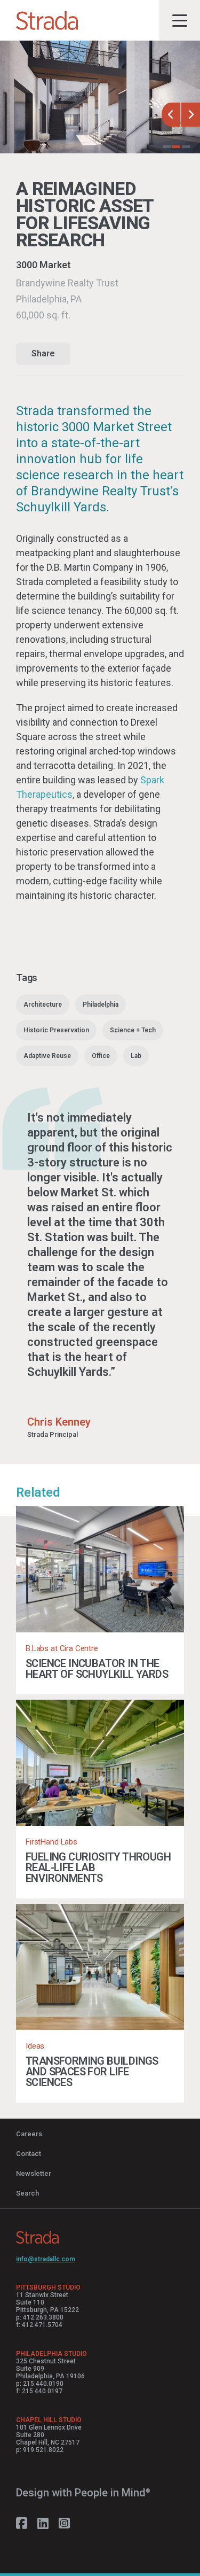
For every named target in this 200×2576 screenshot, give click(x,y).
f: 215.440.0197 (39, 2391)
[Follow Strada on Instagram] (64, 2524)
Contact (29, 2154)
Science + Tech (133, 1030)
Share (43, 353)
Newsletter (34, 2173)
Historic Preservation (56, 1030)
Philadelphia (101, 1005)
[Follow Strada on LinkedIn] (43, 2524)
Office (101, 1056)
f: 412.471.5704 (39, 2325)
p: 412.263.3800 (40, 2317)
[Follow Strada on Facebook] (22, 2524)
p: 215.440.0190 (40, 2384)
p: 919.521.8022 (40, 2450)
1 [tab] (167, 148)
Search (27, 2193)
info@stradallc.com (46, 2259)
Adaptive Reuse (47, 1056)
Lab (136, 1056)
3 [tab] (186, 148)
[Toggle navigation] (180, 20)
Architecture (43, 1005)
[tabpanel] (100, 97)
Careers (29, 2134)
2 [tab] (176, 148)
